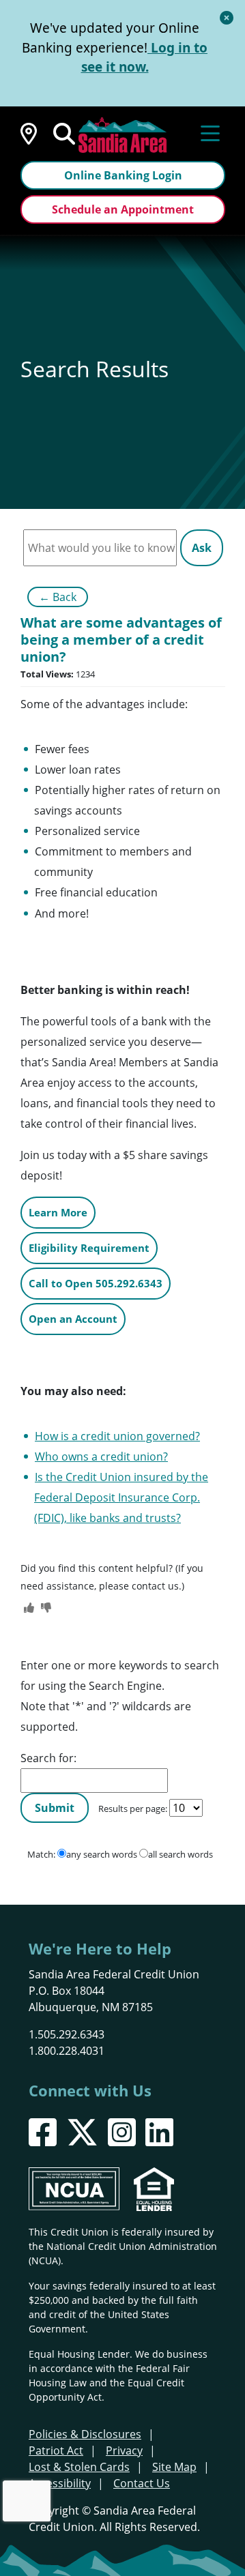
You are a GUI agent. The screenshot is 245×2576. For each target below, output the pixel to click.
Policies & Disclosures (85, 2434)
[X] (82, 2132)
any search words (102, 1854)
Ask (202, 548)
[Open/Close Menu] (210, 132)
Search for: (48, 1758)
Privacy (124, 2450)
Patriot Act (56, 2450)
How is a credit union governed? (117, 1436)
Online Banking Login (123, 175)
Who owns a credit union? (101, 1457)
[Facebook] (43, 2132)
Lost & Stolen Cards (79, 2467)
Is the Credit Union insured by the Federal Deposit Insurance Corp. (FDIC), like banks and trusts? (121, 1497)
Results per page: (133, 1809)
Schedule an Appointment (123, 209)
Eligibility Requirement (89, 1248)
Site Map (174, 2467)
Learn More (58, 1212)
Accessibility (60, 2483)
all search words (181, 1854)
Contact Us (142, 2483)
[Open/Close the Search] (64, 132)
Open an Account (73, 1319)
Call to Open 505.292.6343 (96, 1283)
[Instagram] (122, 2132)
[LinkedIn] (159, 2132)
